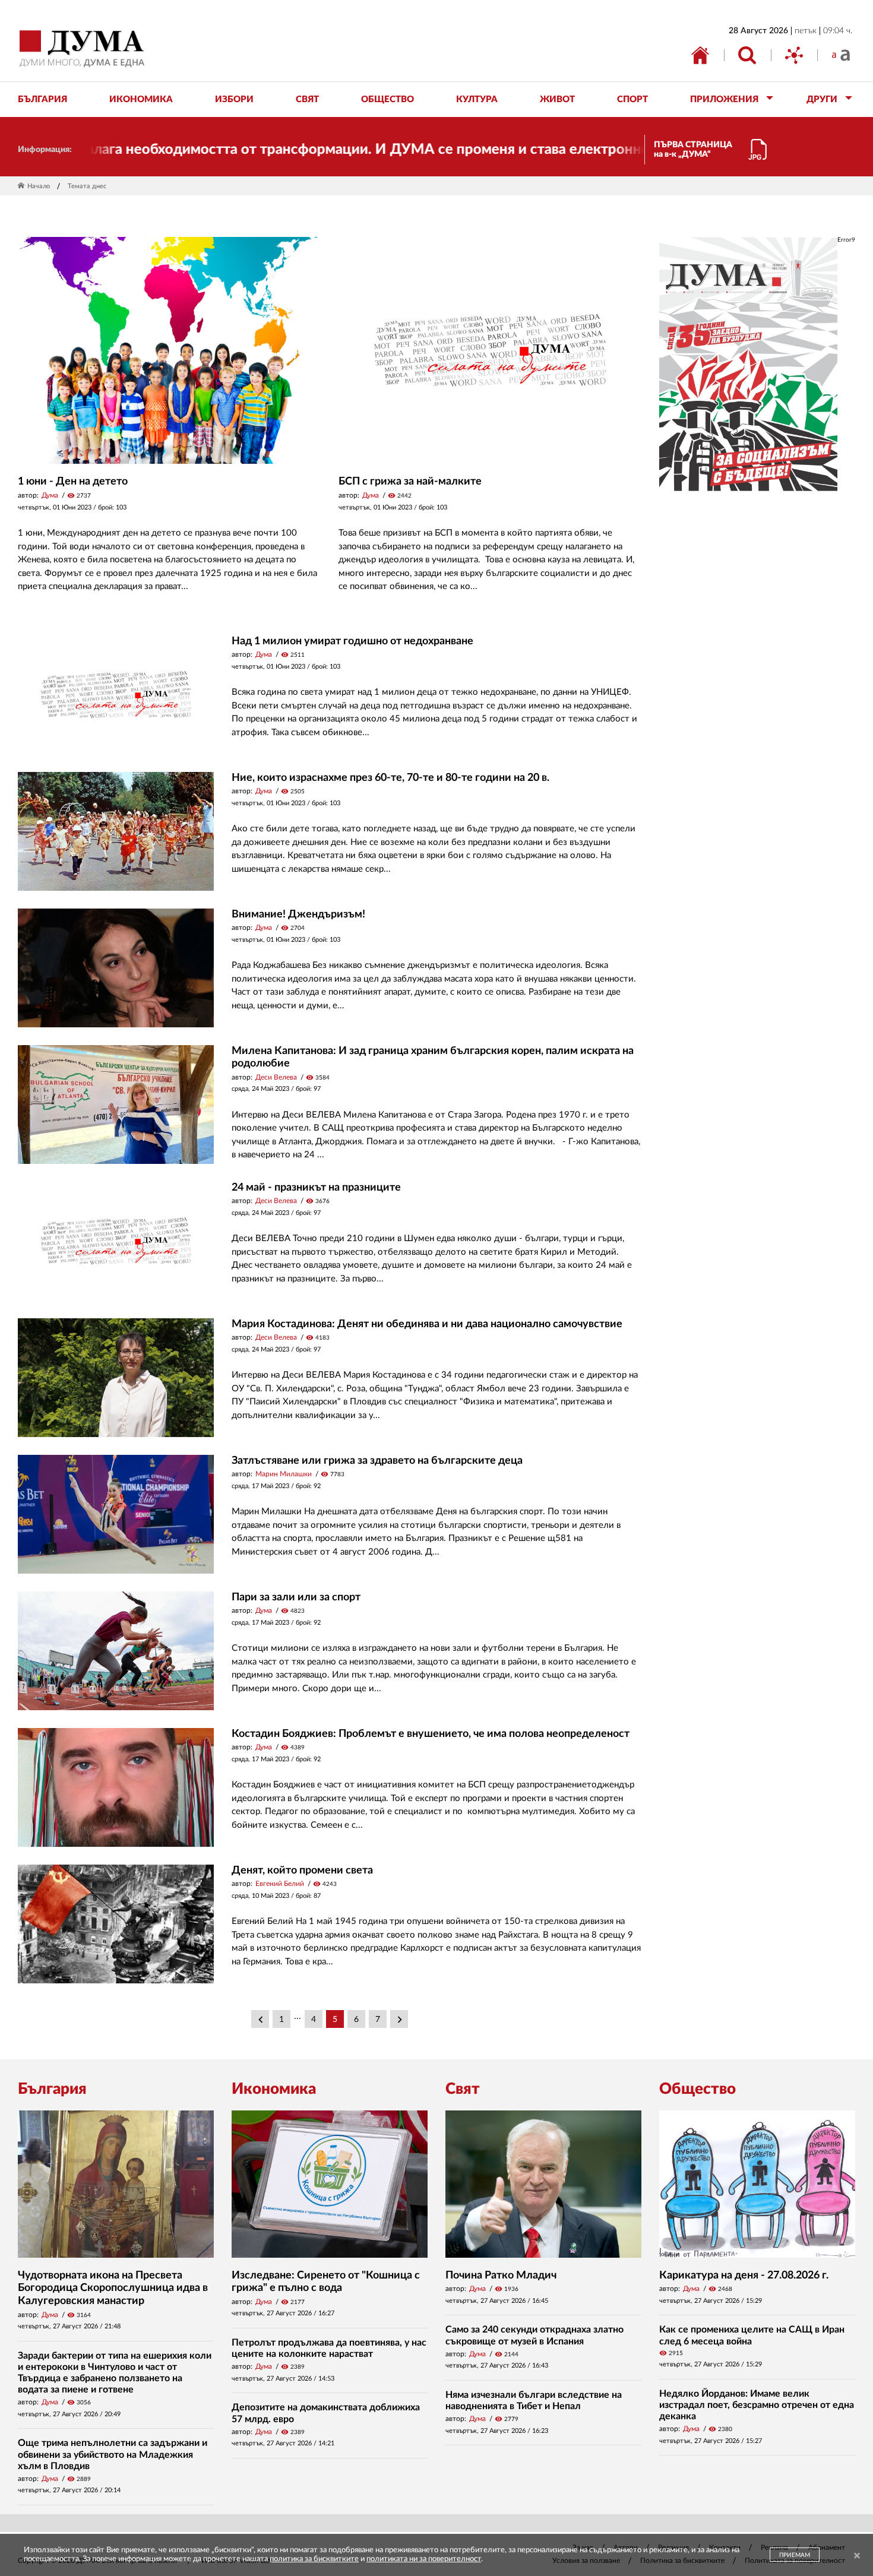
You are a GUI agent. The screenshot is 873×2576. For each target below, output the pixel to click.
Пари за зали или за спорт (296, 1597)
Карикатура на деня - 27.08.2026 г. (744, 2276)
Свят (463, 2089)
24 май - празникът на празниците (316, 1188)
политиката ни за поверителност (424, 2559)
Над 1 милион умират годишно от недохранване (352, 641)
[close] (857, 2556)
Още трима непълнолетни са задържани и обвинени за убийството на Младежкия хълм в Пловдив (113, 2454)
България (52, 2089)
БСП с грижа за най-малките (410, 482)
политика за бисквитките (314, 2559)
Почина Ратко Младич (501, 2276)
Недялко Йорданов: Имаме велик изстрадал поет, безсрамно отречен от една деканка (757, 2405)
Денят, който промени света (302, 1871)
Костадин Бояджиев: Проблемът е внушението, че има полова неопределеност (431, 1734)
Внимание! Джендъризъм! (298, 914)
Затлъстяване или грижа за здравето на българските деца (377, 1461)
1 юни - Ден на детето (73, 482)
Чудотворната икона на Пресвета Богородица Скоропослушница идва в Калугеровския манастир (113, 2288)
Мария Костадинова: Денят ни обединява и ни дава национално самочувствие (427, 1324)
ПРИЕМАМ (795, 2555)
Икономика (274, 2089)
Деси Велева (276, 1077)
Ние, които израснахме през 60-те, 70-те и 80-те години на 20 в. (390, 778)
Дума (50, 495)
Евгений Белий (280, 1884)
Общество (698, 2089)
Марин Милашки (284, 1474)
